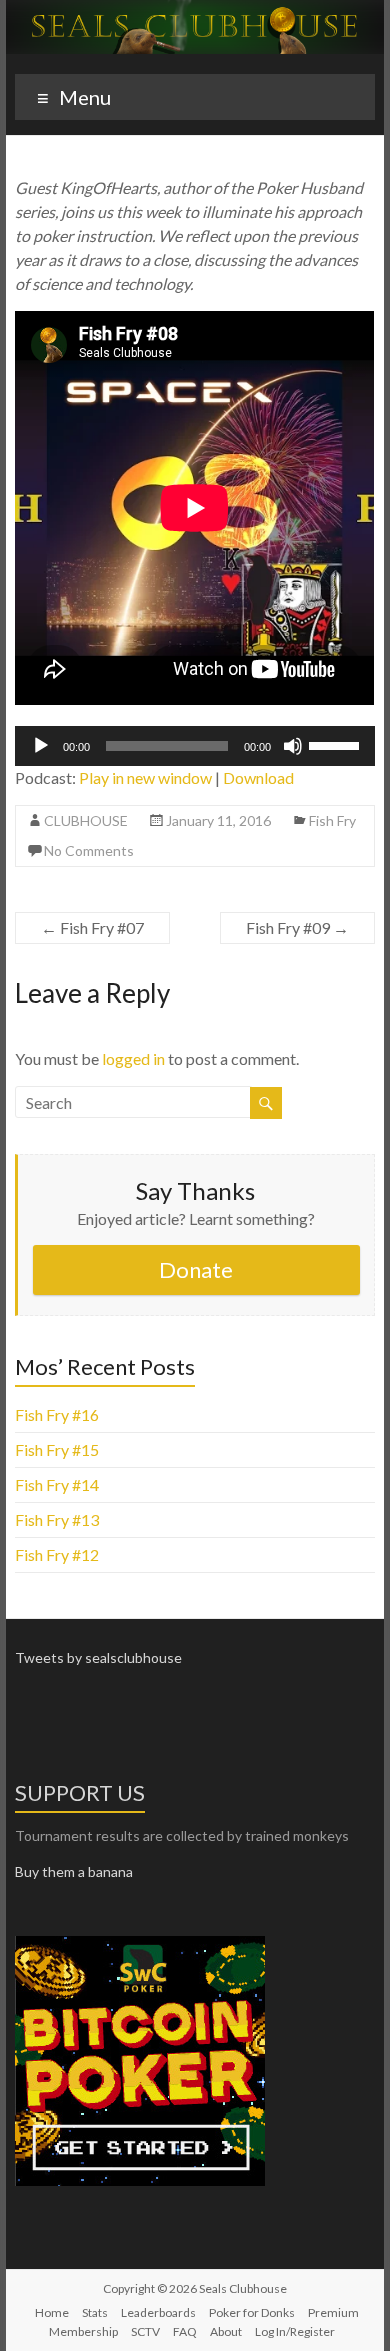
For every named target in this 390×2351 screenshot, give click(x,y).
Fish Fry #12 (57, 1554)
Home (52, 2312)
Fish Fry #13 (57, 1519)
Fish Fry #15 (57, 1449)
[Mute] (293, 746)
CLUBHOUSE (86, 820)
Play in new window (145, 777)
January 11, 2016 (218, 820)
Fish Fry (332, 820)
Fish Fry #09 (297, 927)
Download (258, 777)
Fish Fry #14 (57, 1484)
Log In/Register (295, 2331)
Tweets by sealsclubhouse (98, 1657)
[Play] (41, 746)
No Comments (89, 850)
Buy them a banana (74, 1871)
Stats (95, 2312)
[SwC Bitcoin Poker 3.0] (140, 1944)
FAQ (185, 2331)
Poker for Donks (252, 2312)
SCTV (145, 2331)
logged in (133, 1058)
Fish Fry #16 (57, 1414)
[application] (194, 746)
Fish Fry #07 (92, 927)
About (226, 2331)
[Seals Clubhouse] (195, 9)
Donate (196, 1269)
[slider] (337, 744)
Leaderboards (158, 2312)
